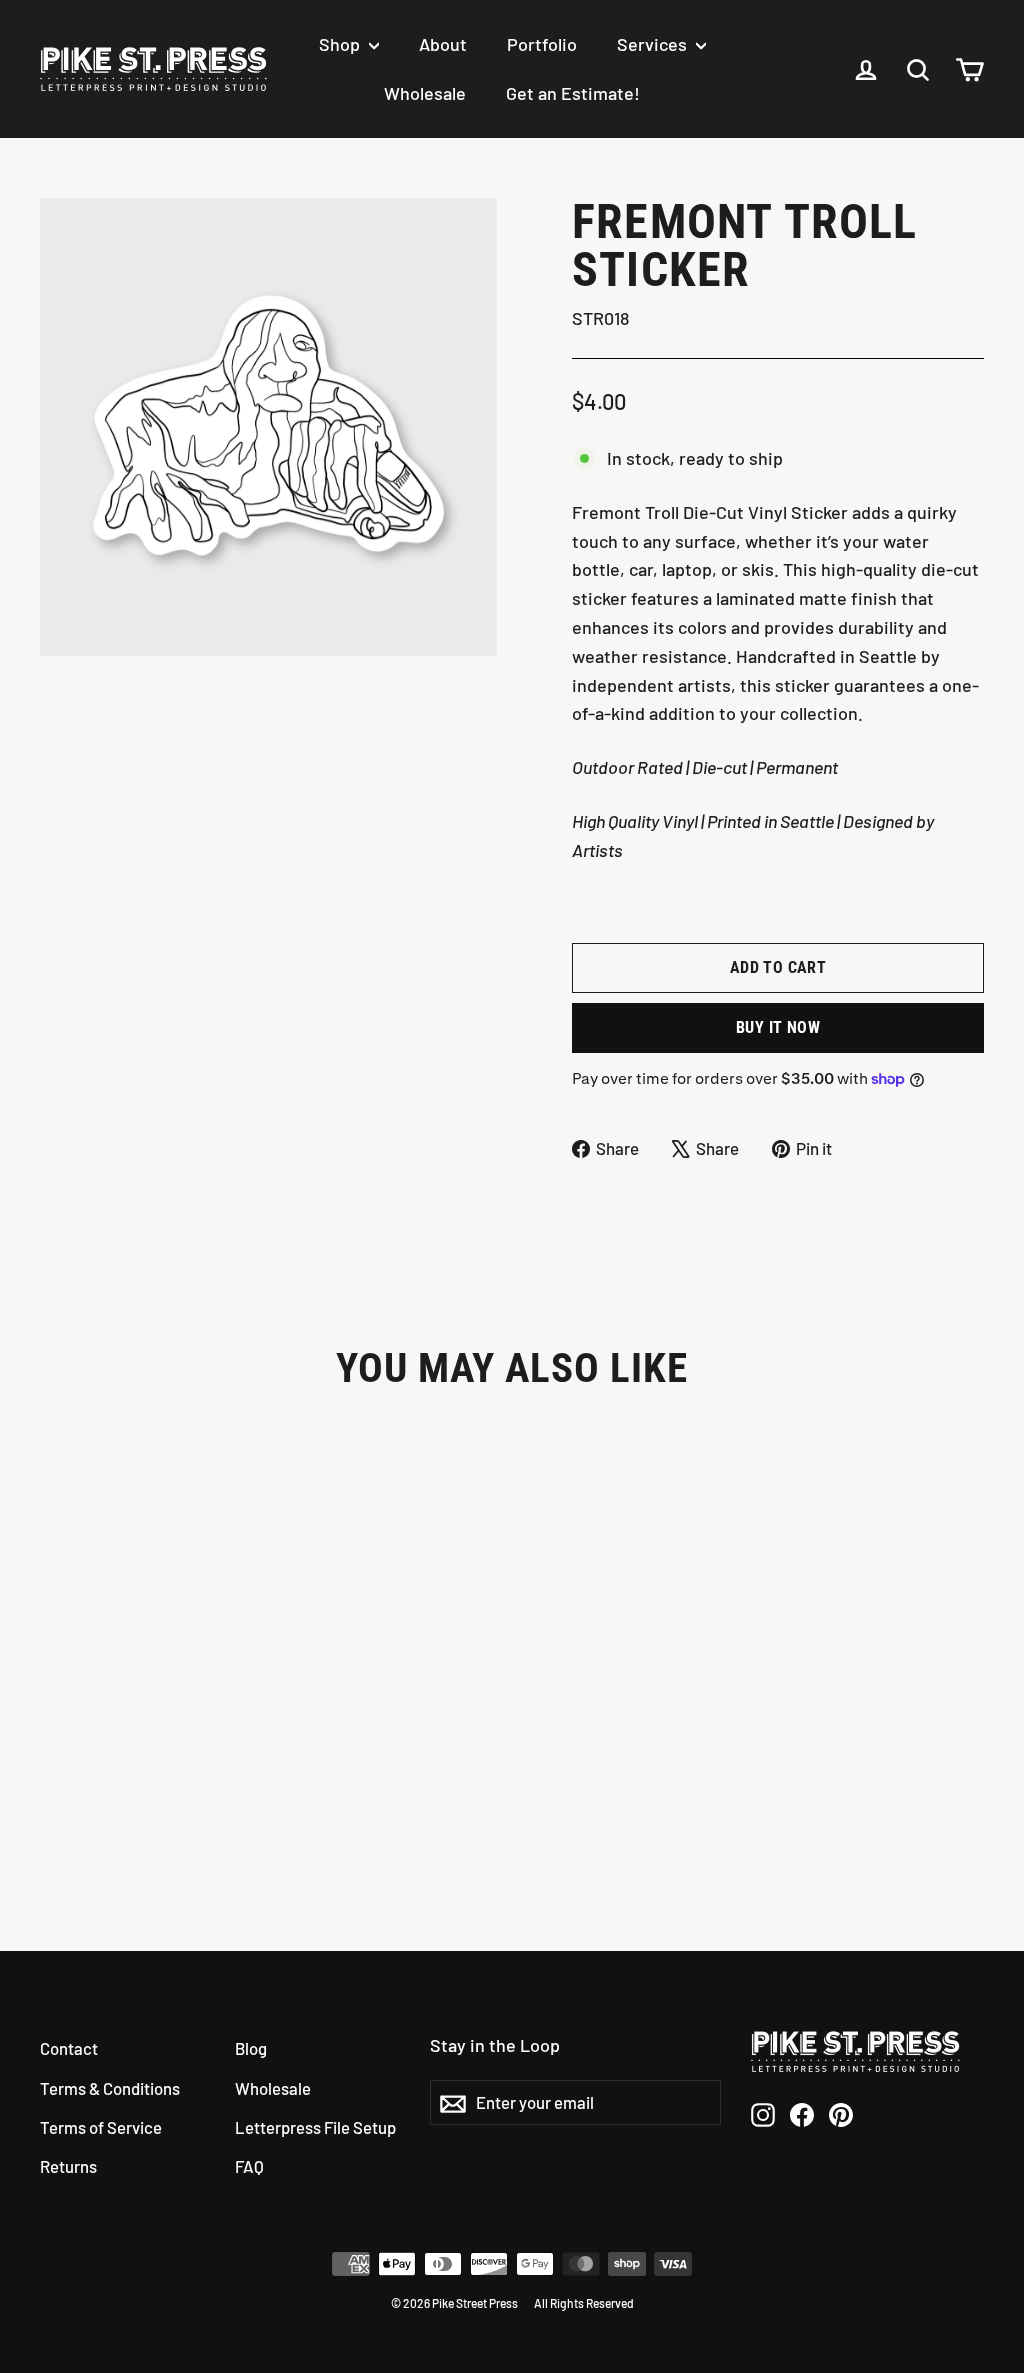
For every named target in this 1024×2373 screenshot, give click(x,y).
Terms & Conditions (110, 2088)
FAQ (249, 2166)
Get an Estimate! (573, 93)
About (443, 44)
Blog (251, 2048)
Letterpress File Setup (315, 2127)
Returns (68, 2166)
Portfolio (542, 44)
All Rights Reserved (584, 2303)
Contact (69, 2048)
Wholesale (425, 93)
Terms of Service (101, 2127)
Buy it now (778, 1027)
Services (654, 44)
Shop (341, 44)
